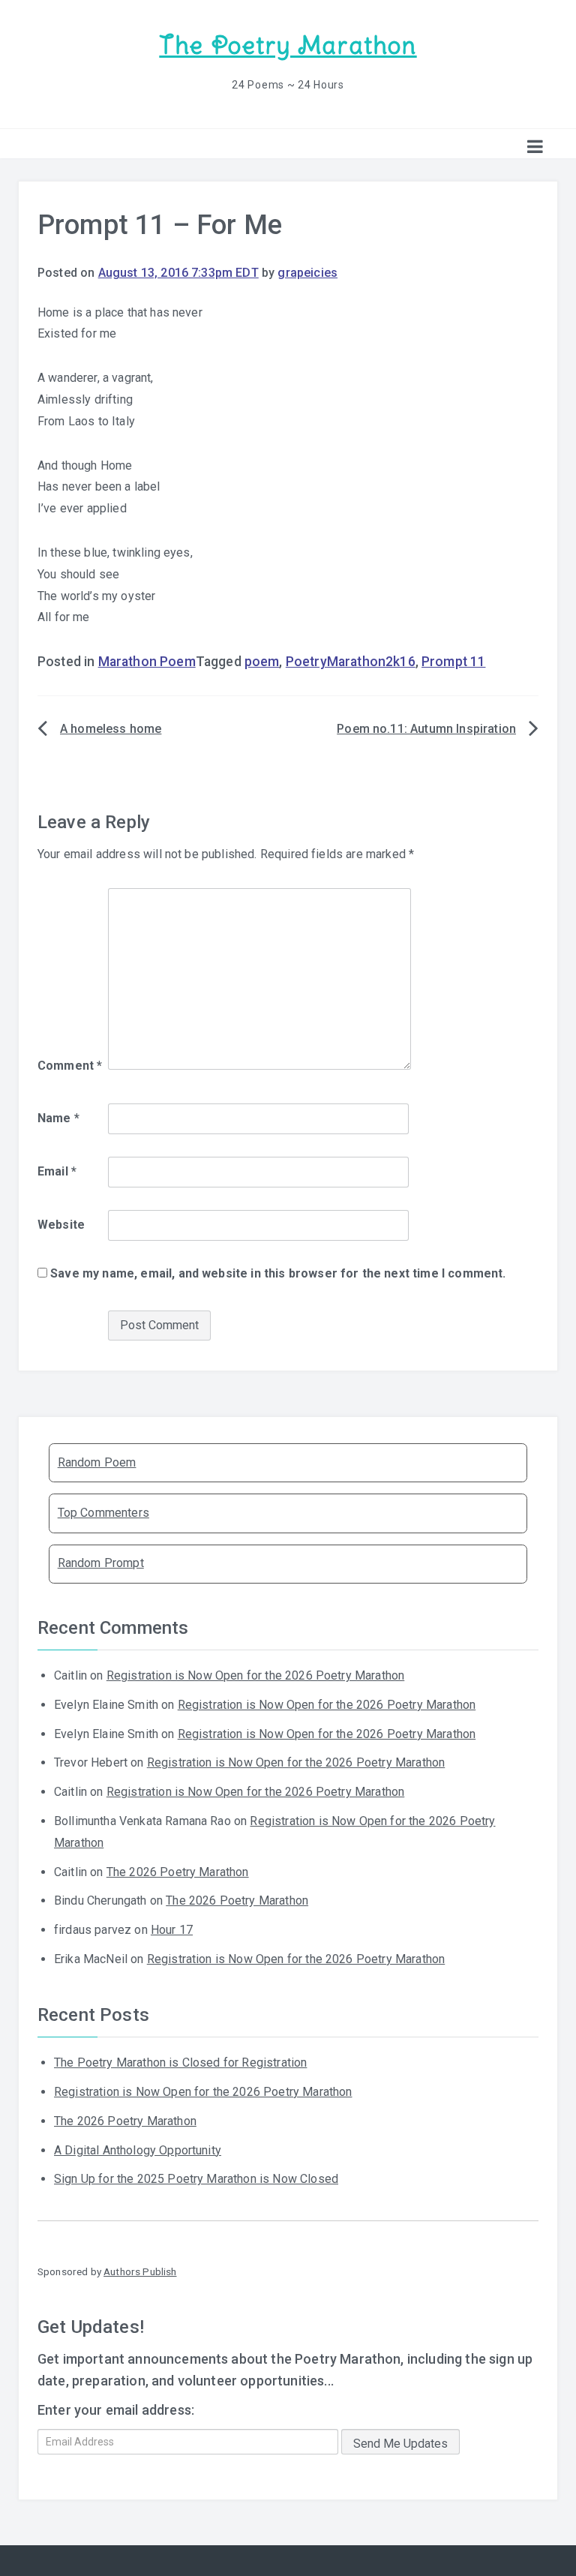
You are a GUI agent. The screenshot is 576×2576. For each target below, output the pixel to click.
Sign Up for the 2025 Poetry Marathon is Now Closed (196, 2179)
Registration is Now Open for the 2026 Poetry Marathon (255, 1675)
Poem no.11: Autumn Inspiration (426, 729)
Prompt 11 (453, 662)
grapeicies (307, 273)
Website (61, 1225)
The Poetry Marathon (288, 45)
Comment (70, 1066)
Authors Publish (140, 2271)
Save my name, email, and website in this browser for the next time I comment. (278, 1273)
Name (58, 1118)
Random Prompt (101, 1563)
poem (262, 662)
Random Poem (97, 1462)
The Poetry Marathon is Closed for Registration (180, 2063)
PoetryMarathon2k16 (351, 662)
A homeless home (111, 729)
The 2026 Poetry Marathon (178, 1872)
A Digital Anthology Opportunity (138, 2150)
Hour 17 (172, 1930)
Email (57, 1171)
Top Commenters (103, 1513)
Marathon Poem (147, 662)
